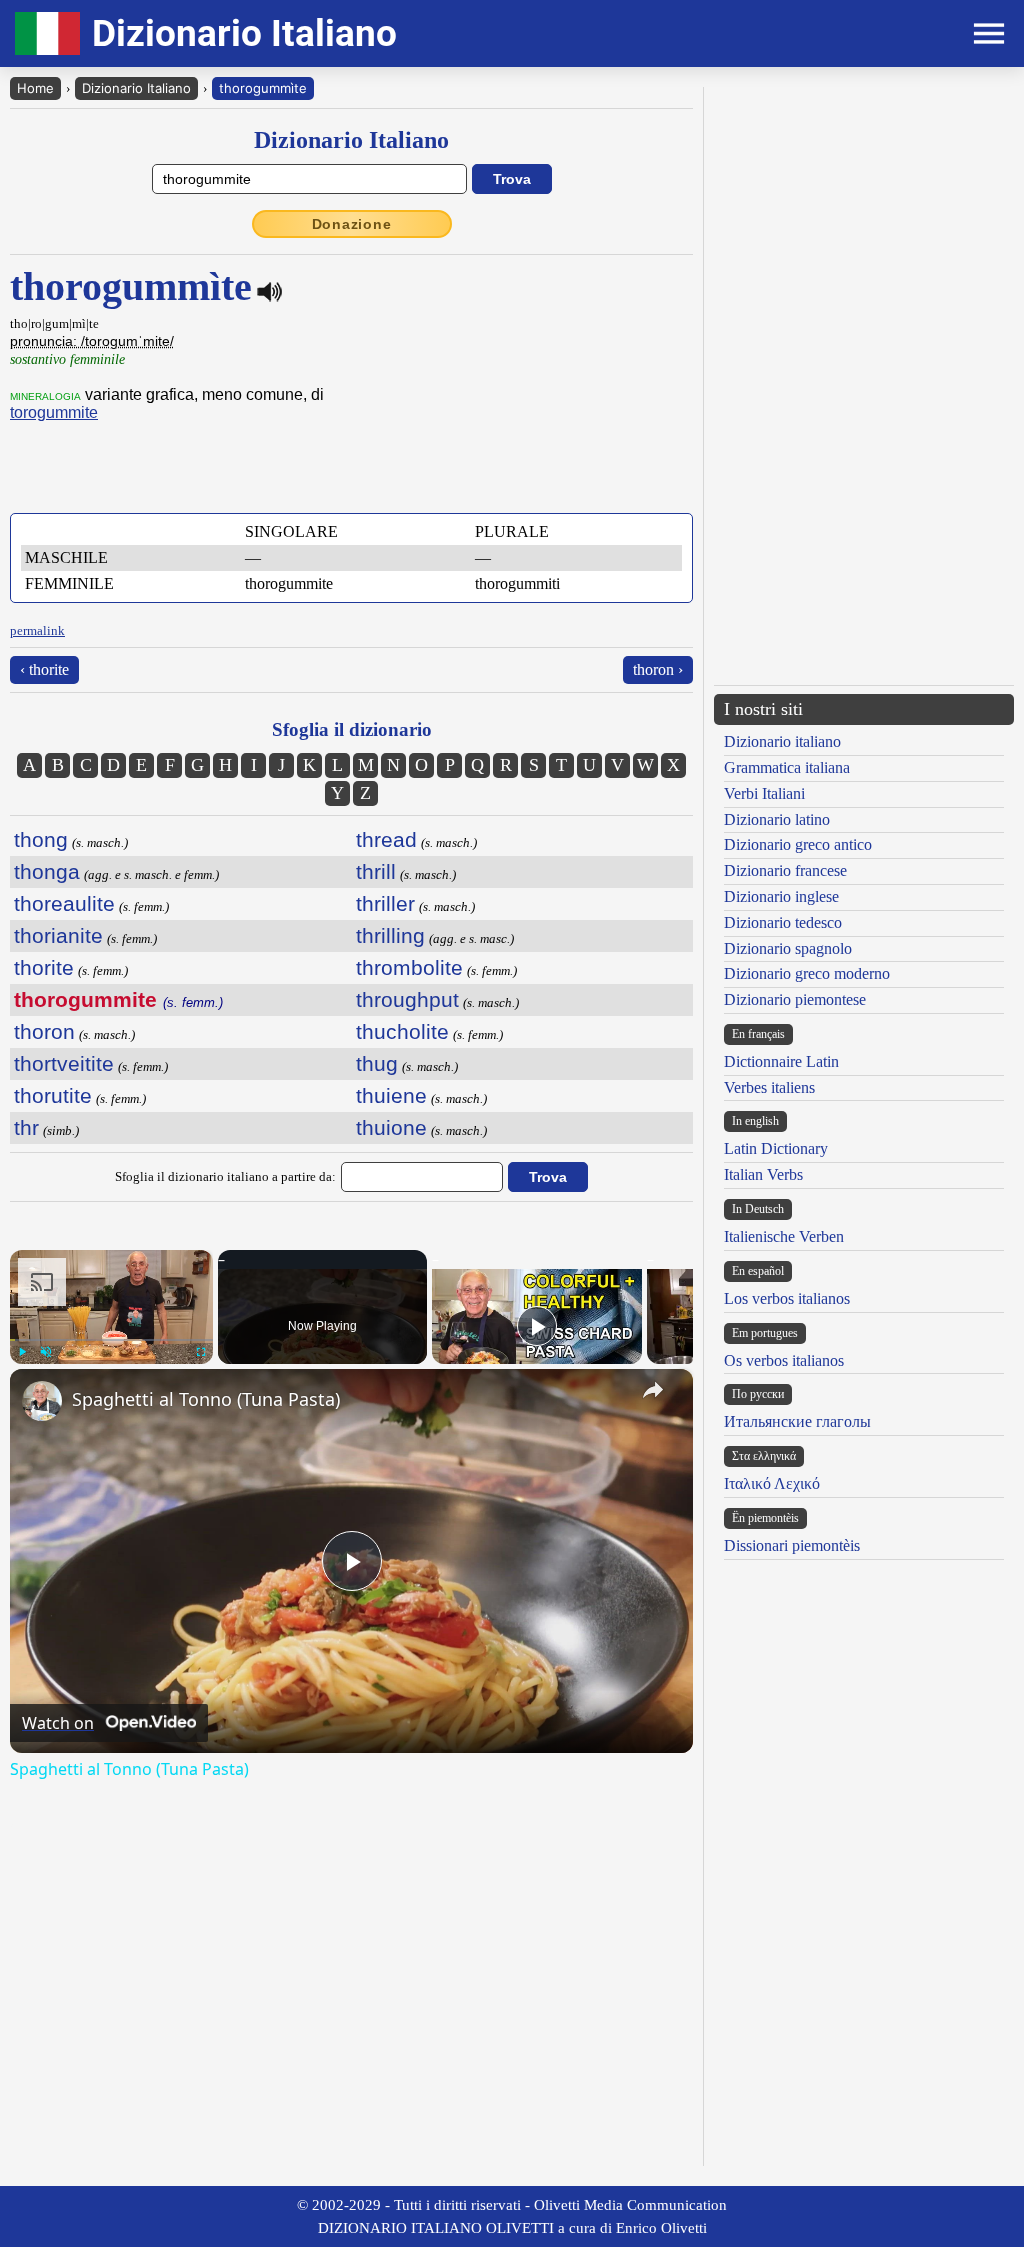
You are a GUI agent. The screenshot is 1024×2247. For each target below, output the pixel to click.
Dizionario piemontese (795, 999)
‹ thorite (44, 669)
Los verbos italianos (787, 1298)
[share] (653, 1390)
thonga (47, 871)
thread (386, 839)
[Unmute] (46, 1352)
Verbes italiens (769, 1087)
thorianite (58, 935)
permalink (37, 630)
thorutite (53, 1095)
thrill (376, 871)
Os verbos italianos (784, 1360)
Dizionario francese (785, 870)
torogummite (54, 412)
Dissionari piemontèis (792, 1545)
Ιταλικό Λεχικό (772, 1483)
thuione (391, 1127)
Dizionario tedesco (783, 922)
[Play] (22, 1352)
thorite (44, 967)
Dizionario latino (777, 819)
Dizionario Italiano (136, 88)
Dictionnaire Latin (781, 1061)
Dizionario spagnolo (788, 948)
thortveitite (64, 1063)
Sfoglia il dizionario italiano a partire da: (225, 1176)
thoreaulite (64, 903)
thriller (385, 903)
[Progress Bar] (111, 1340)
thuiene (391, 1095)
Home (35, 88)
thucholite (402, 1031)
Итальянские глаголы (797, 1421)
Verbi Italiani (764, 793)
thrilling (390, 935)
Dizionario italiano (782, 741)
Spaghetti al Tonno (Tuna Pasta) (206, 1399)
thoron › (658, 669)
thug (377, 1063)
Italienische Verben (784, 1236)
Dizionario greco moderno (807, 973)
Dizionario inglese (781, 896)
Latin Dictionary (776, 1148)
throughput (407, 999)
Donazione (352, 224)
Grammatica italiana (787, 767)
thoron (44, 1031)
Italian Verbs (763, 1174)
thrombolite (409, 967)
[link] (42, 1401)
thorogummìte (263, 88)
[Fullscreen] (201, 1352)
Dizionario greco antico (798, 844)
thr (26, 1127)
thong (41, 839)
